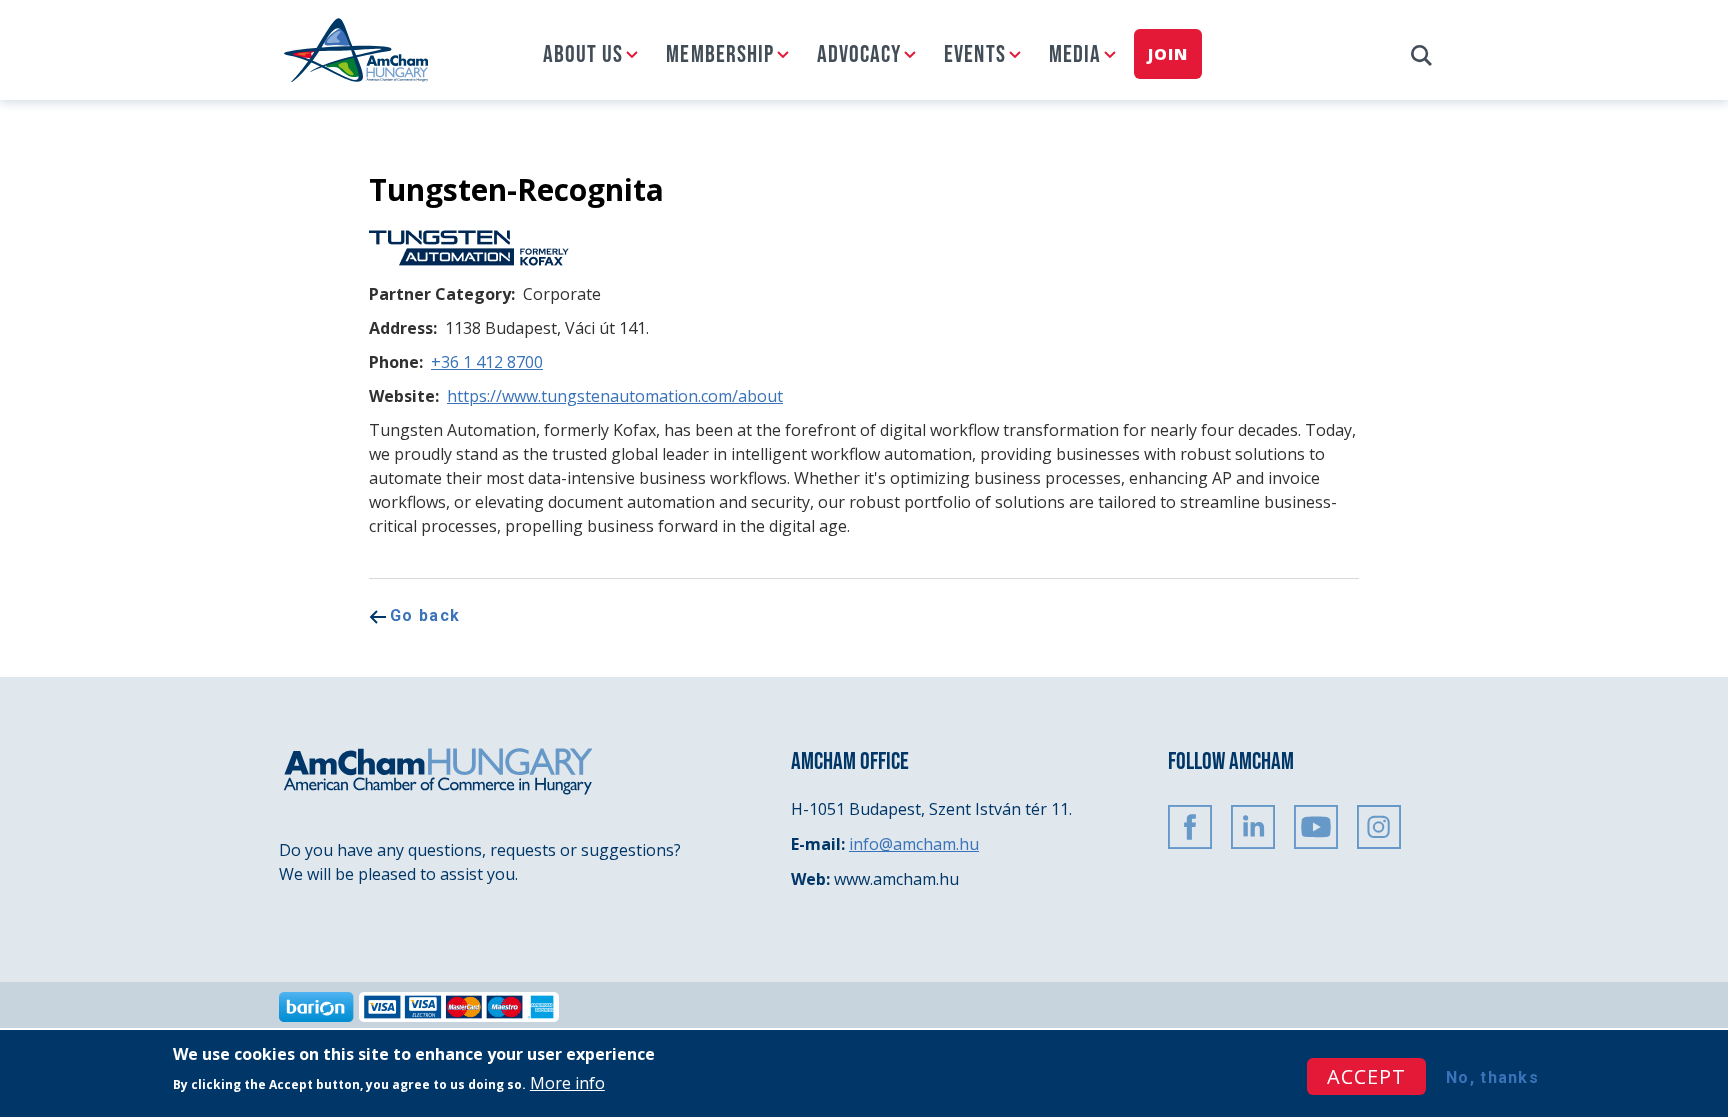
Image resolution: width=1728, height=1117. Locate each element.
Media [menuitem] (1075, 54)
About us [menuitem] (583, 54)
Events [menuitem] (974, 54)
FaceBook (1190, 827)
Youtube (1316, 827)
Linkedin (1253, 827)
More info (567, 1082)
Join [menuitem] (1167, 54)
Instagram (1379, 827)
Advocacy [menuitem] (859, 54)
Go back (425, 615)
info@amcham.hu (914, 844)
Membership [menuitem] (720, 54)
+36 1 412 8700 (487, 362)
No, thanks (1492, 1077)
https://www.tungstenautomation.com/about (615, 396)
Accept (1366, 1076)
